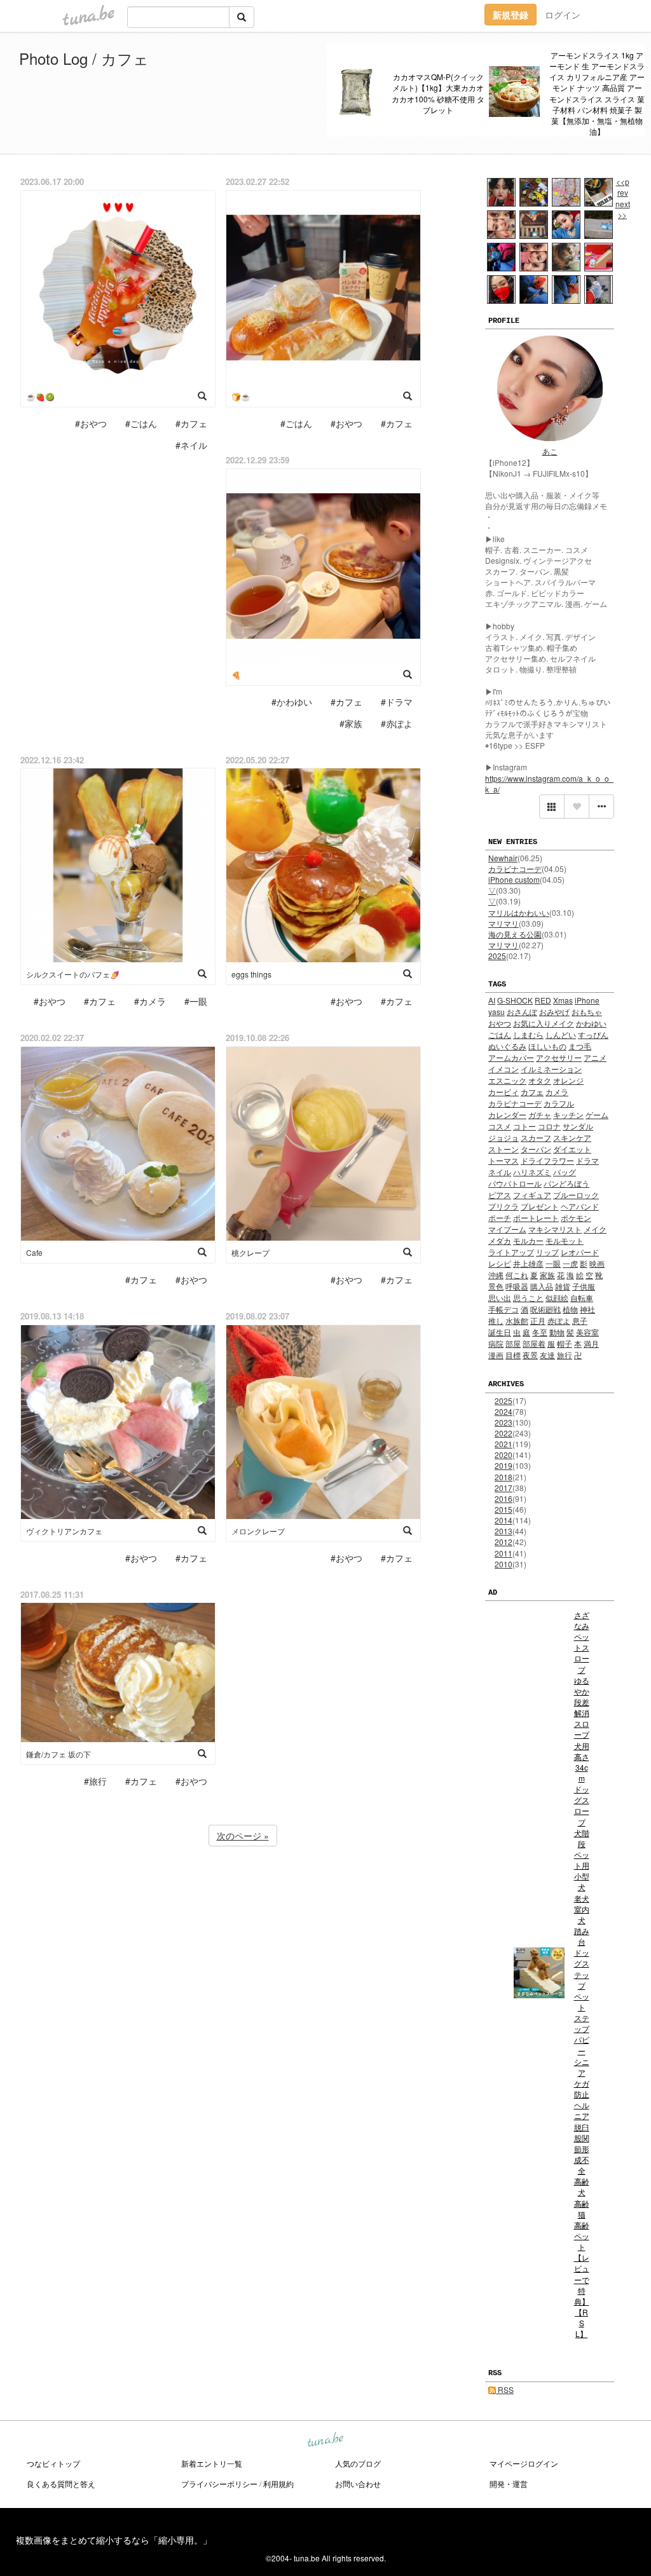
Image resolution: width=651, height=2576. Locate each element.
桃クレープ (250, 1252)
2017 (504, 1488)
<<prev (623, 187)
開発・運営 (509, 2484)
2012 (504, 1542)
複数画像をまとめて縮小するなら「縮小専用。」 (114, 2540)
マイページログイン (524, 2463)
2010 (504, 1564)
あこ (550, 451)
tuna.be (325, 2440)
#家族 (351, 723)
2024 (504, 1411)
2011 (504, 1553)
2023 (504, 1422)
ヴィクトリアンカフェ (64, 1531)
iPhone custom (514, 879)
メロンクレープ (258, 1531)
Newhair (503, 858)
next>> (623, 209)
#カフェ (191, 423)
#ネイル (191, 445)
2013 (504, 1531)
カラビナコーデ (515, 869)
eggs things (251, 974)
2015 (504, 1509)
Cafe (34, 1252)
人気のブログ (358, 2463)
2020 (504, 1455)
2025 (497, 956)
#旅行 (95, 1781)
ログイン (563, 15)
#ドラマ (397, 702)
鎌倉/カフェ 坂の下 (58, 1754)
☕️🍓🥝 (40, 396)
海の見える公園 (515, 934)
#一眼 (196, 1001)
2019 (504, 1465)
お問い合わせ (358, 2484)
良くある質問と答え (61, 2484)
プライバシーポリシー (219, 2484)
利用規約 (278, 2484)
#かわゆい (292, 702)
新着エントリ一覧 (212, 2463)
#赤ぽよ (397, 723)
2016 (504, 1498)
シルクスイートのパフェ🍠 (73, 974)
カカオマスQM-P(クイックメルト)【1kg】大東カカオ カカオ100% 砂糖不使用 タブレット (438, 93)
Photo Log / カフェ (84, 58)
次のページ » (243, 1836)
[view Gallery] (552, 807)
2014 (504, 1520)
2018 (504, 1477)
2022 (504, 1433)
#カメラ (150, 1001)
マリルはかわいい (519, 912)
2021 (504, 1444)
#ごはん (141, 423)
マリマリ (504, 923)
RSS (505, 2389)
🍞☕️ (241, 396)
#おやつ (91, 423)
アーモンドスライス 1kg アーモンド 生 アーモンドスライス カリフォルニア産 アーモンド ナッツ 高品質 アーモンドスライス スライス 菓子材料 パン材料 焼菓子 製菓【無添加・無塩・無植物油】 (597, 93)
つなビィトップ (53, 2463)
